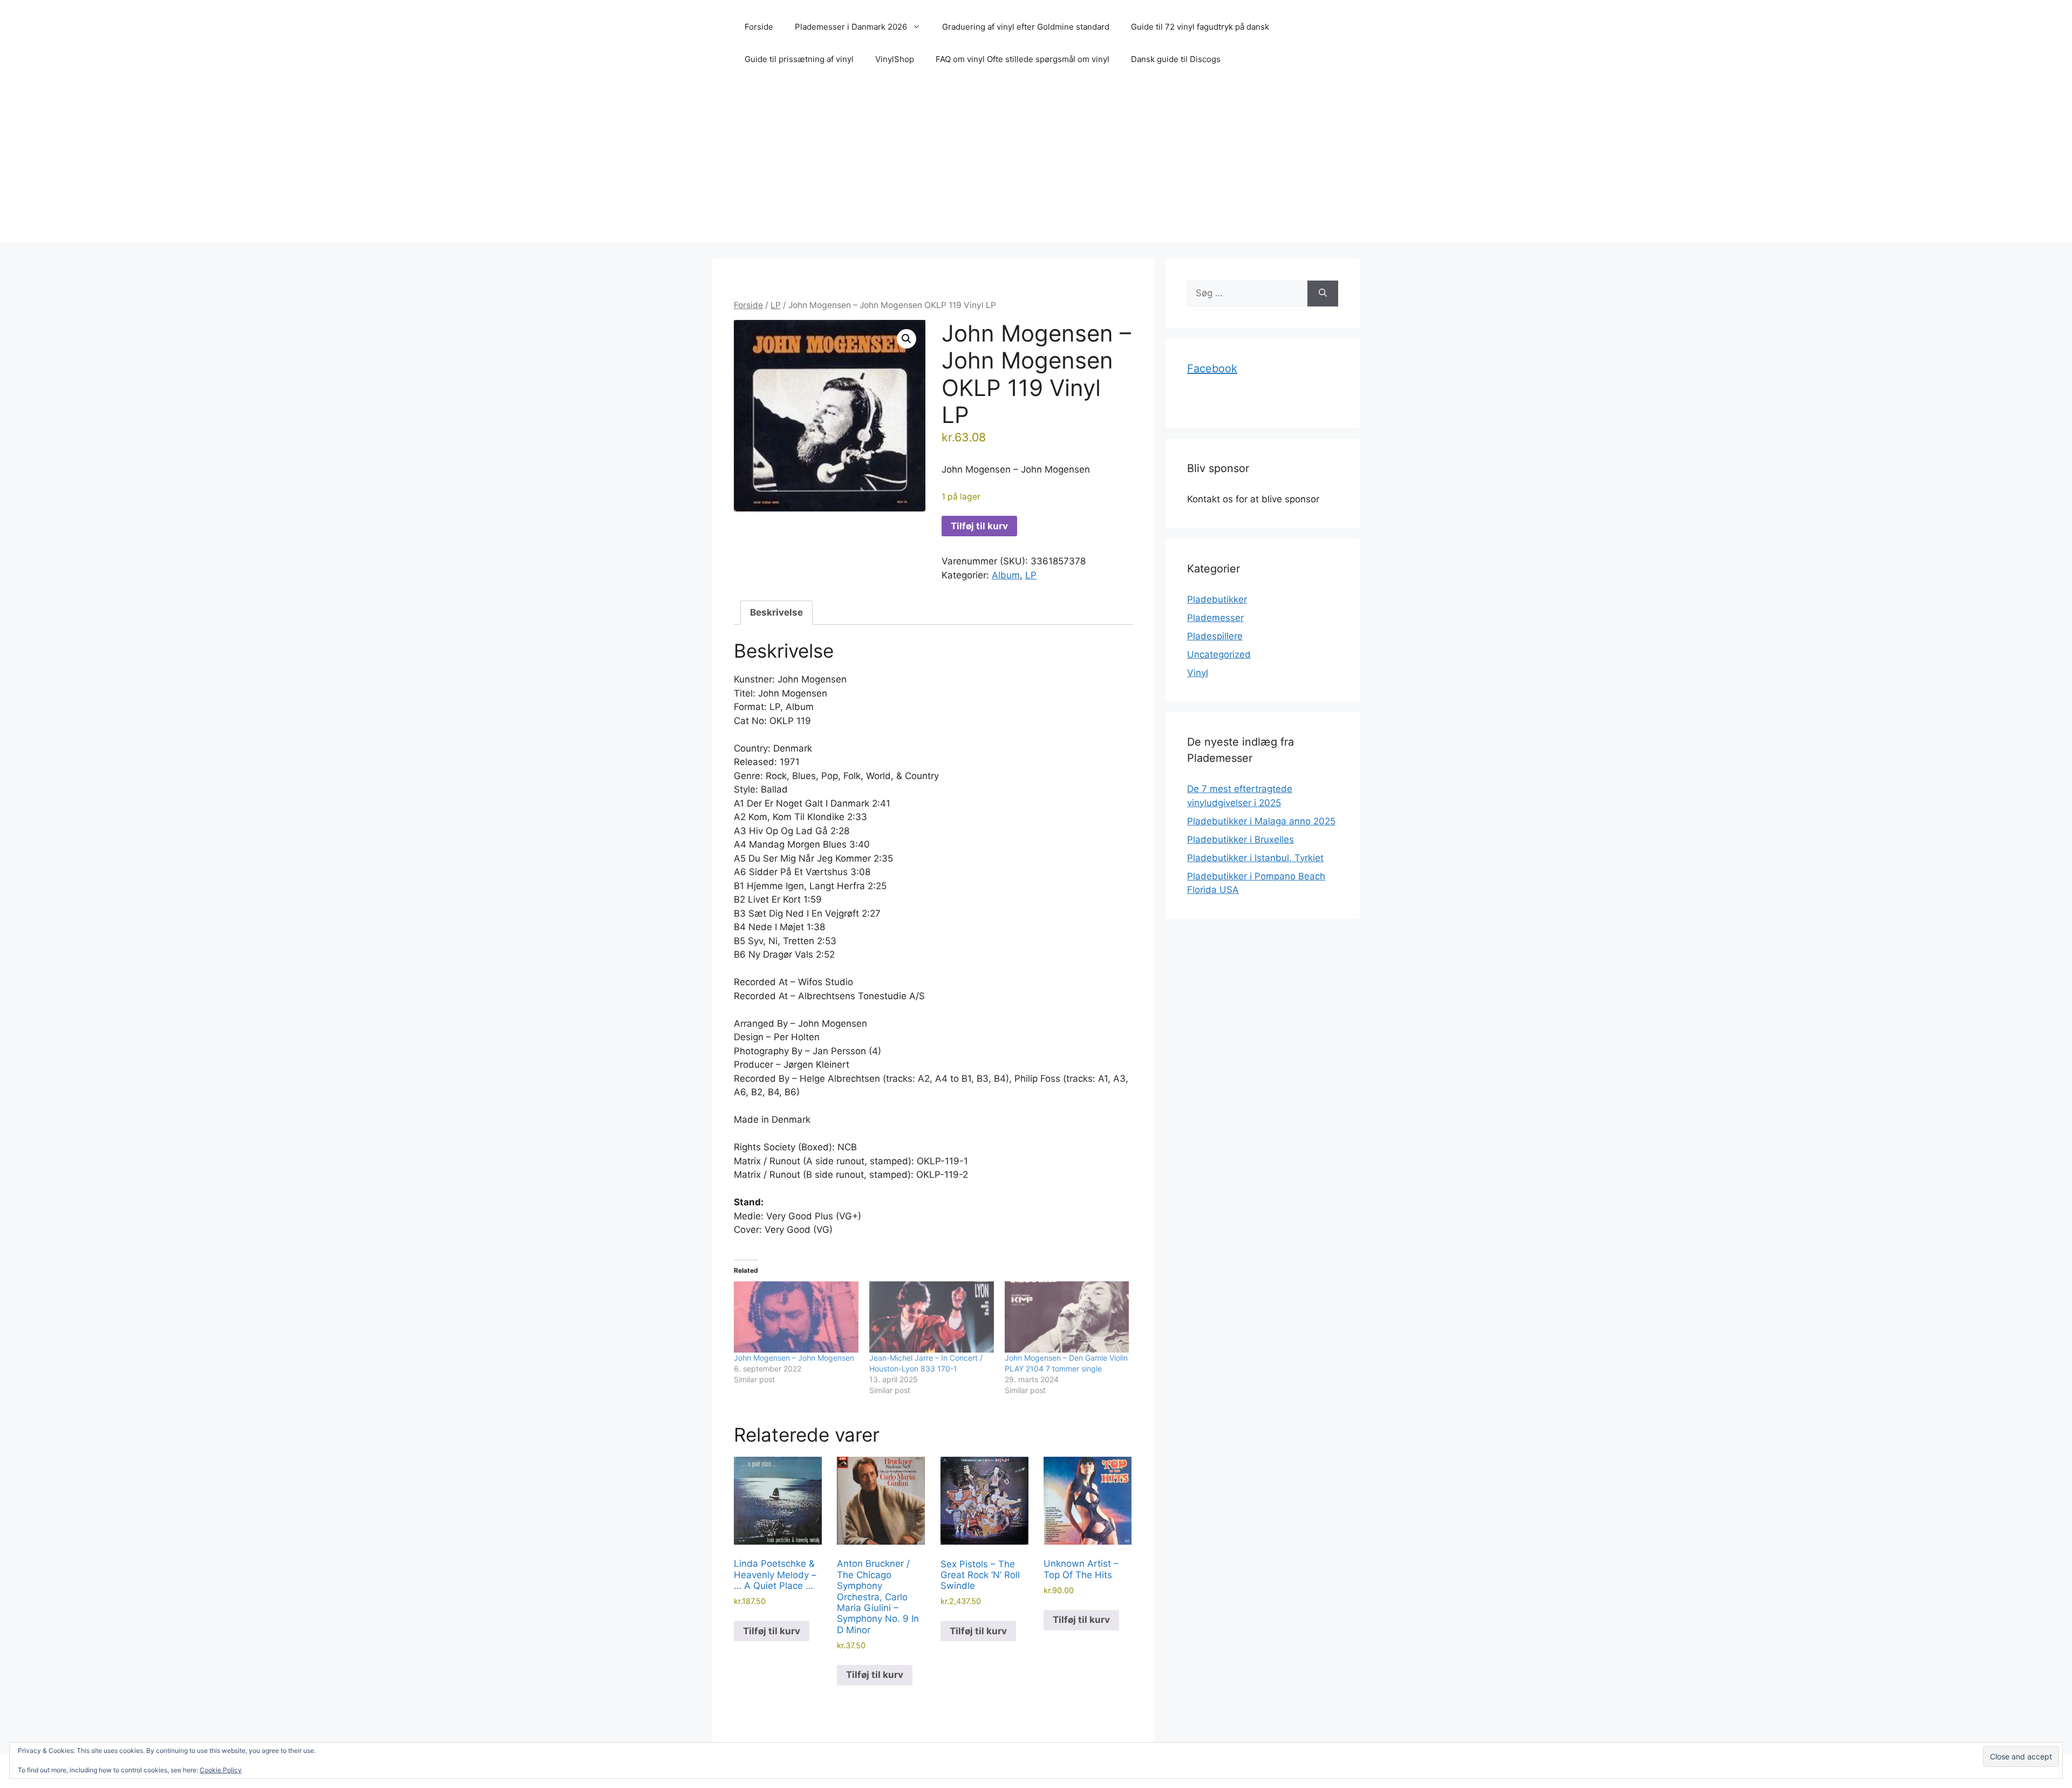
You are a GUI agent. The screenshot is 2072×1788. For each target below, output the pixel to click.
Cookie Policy (221, 1770)
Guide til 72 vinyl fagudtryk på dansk (1200, 27)
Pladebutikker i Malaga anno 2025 (1261, 821)
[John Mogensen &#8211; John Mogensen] (796, 1317)
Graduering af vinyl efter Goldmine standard (1026, 27)
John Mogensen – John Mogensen (794, 1358)
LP (776, 305)
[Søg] (1323, 294)
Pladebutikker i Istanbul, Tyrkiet (1255, 858)
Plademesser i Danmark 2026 (851, 27)
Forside (759, 27)
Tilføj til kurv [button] (772, 1631)
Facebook (1212, 368)
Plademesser (1215, 618)
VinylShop (895, 59)
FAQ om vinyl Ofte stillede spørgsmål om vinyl (1023, 59)
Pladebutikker (1217, 599)
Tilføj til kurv (979, 526)
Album (1006, 575)
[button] (906, 339)
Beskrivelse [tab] (776, 612)
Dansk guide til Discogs (1176, 59)
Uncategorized (1219, 654)
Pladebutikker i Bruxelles (1241, 840)
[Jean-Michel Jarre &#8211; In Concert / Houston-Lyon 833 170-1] (932, 1317)
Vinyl (1198, 673)
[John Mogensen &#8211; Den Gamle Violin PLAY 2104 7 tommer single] (1067, 1317)
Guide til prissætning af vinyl (799, 59)
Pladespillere (1215, 636)
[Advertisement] (1036, 167)
